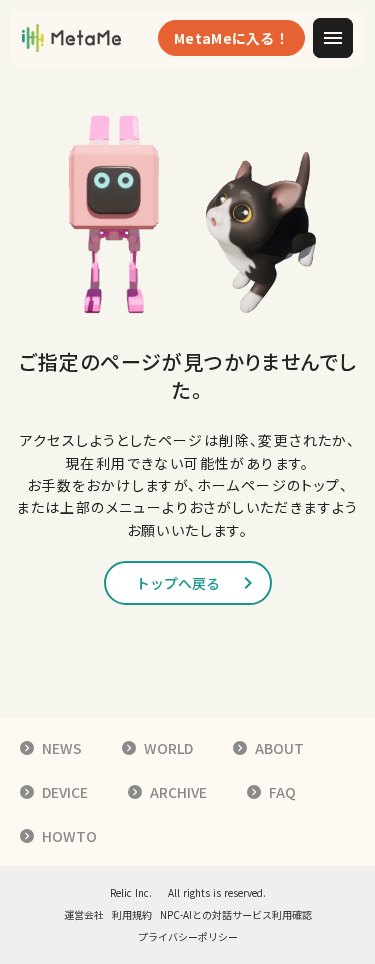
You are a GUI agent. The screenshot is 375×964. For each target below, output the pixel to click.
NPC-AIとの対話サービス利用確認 (236, 915)
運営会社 (84, 915)
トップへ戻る (178, 583)
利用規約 (132, 915)
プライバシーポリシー (188, 937)
